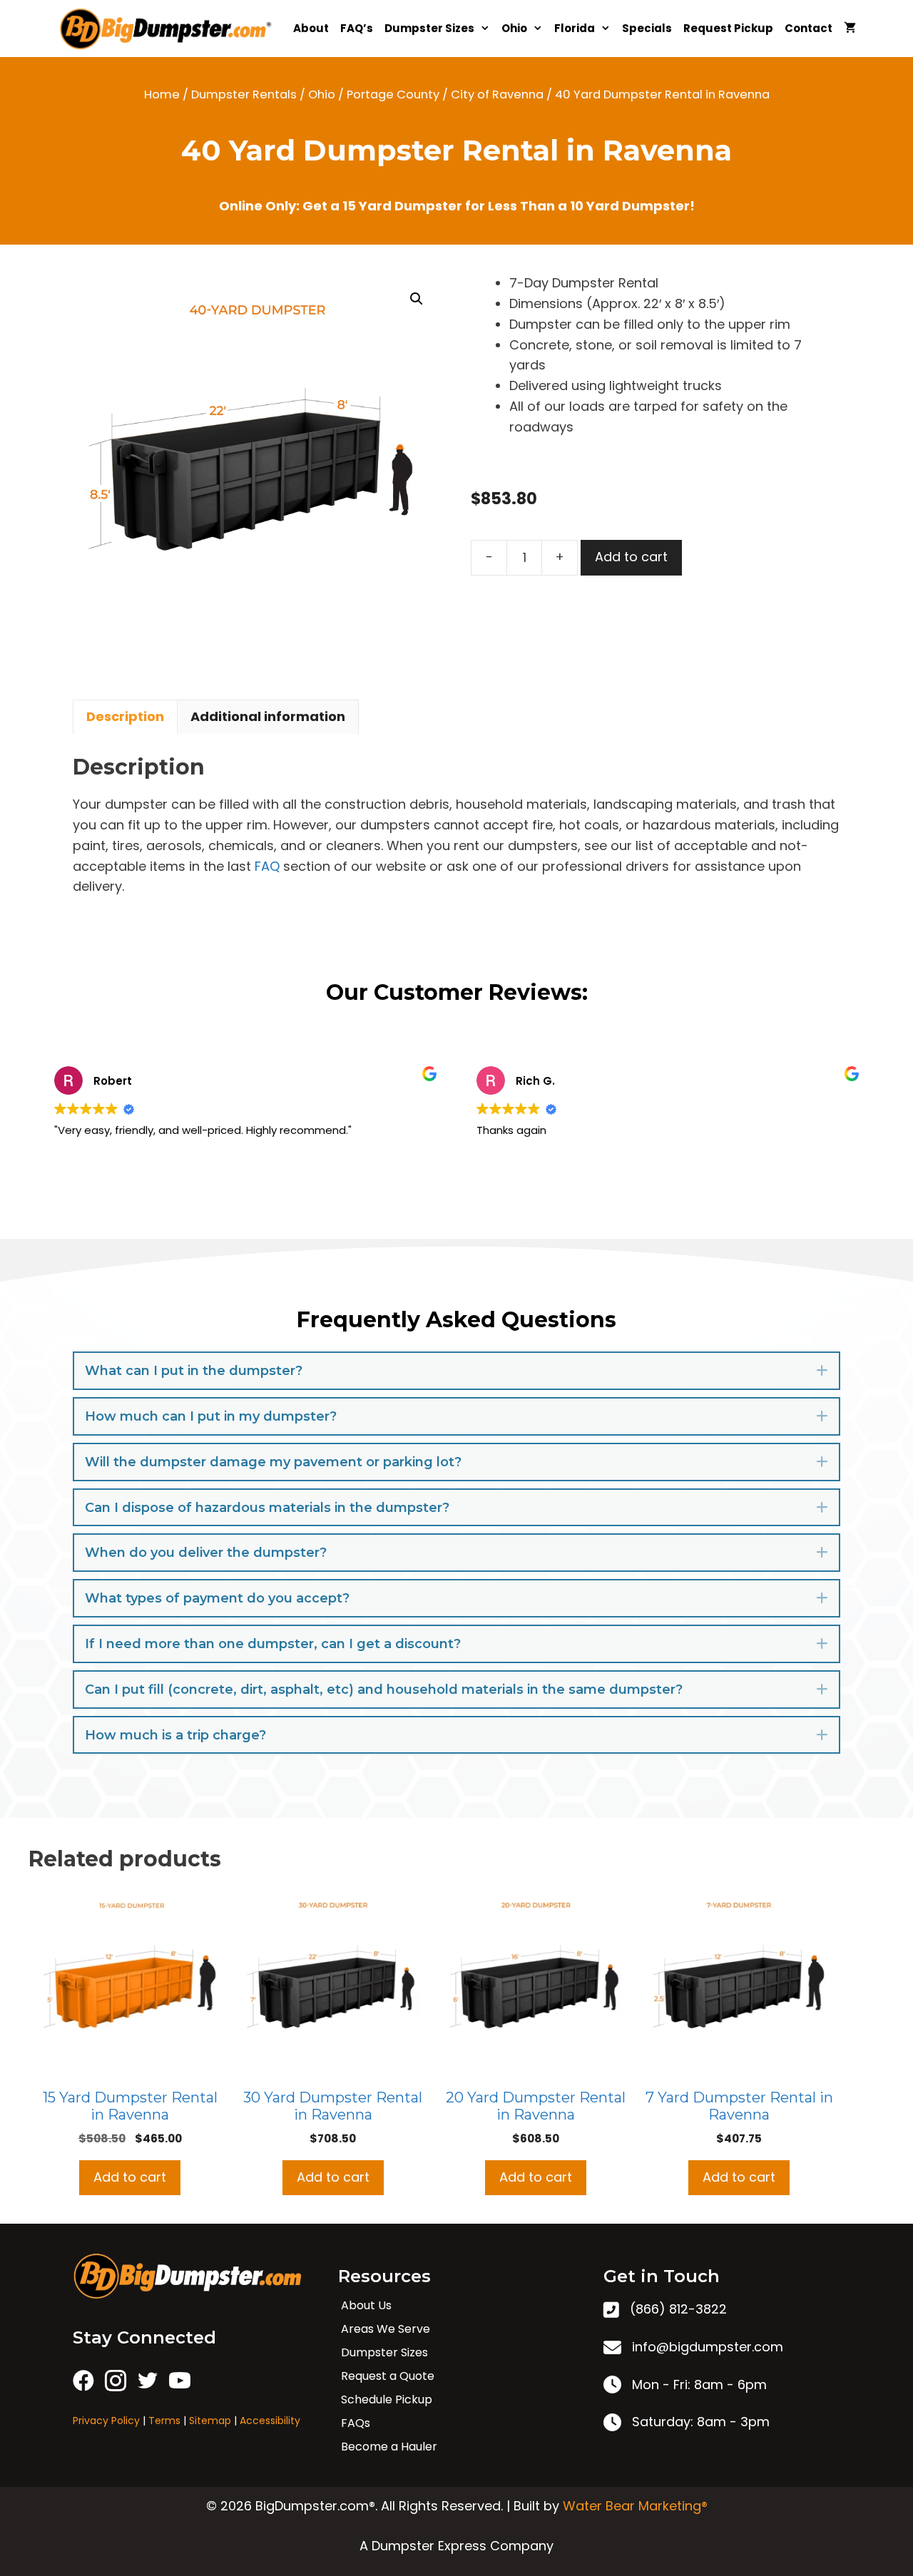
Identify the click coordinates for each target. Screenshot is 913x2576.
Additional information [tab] (268, 716)
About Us (366, 2305)
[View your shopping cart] (850, 29)
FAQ (267, 866)
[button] (417, 299)
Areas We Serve (386, 2329)
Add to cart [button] (130, 2177)
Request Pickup (728, 28)
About (311, 28)
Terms (164, 2421)
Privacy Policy (106, 2421)
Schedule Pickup (387, 2399)
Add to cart (631, 557)
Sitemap (210, 2421)
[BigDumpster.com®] (170, 29)
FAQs (356, 2423)
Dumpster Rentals (244, 94)
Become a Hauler (389, 2447)
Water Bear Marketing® (635, 2506)
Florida (575, 28)
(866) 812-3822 (678, 2309)
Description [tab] (125, 716)
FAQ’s (357, 28)
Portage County (393, 94)
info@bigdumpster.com (708, 2347)
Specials (647, 28)
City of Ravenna (497, 94)
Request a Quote (388, 2376)
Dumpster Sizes (429, 28)
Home (162, 94)
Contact (809, 28)
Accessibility (270, 2421)
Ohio (514, 28)
